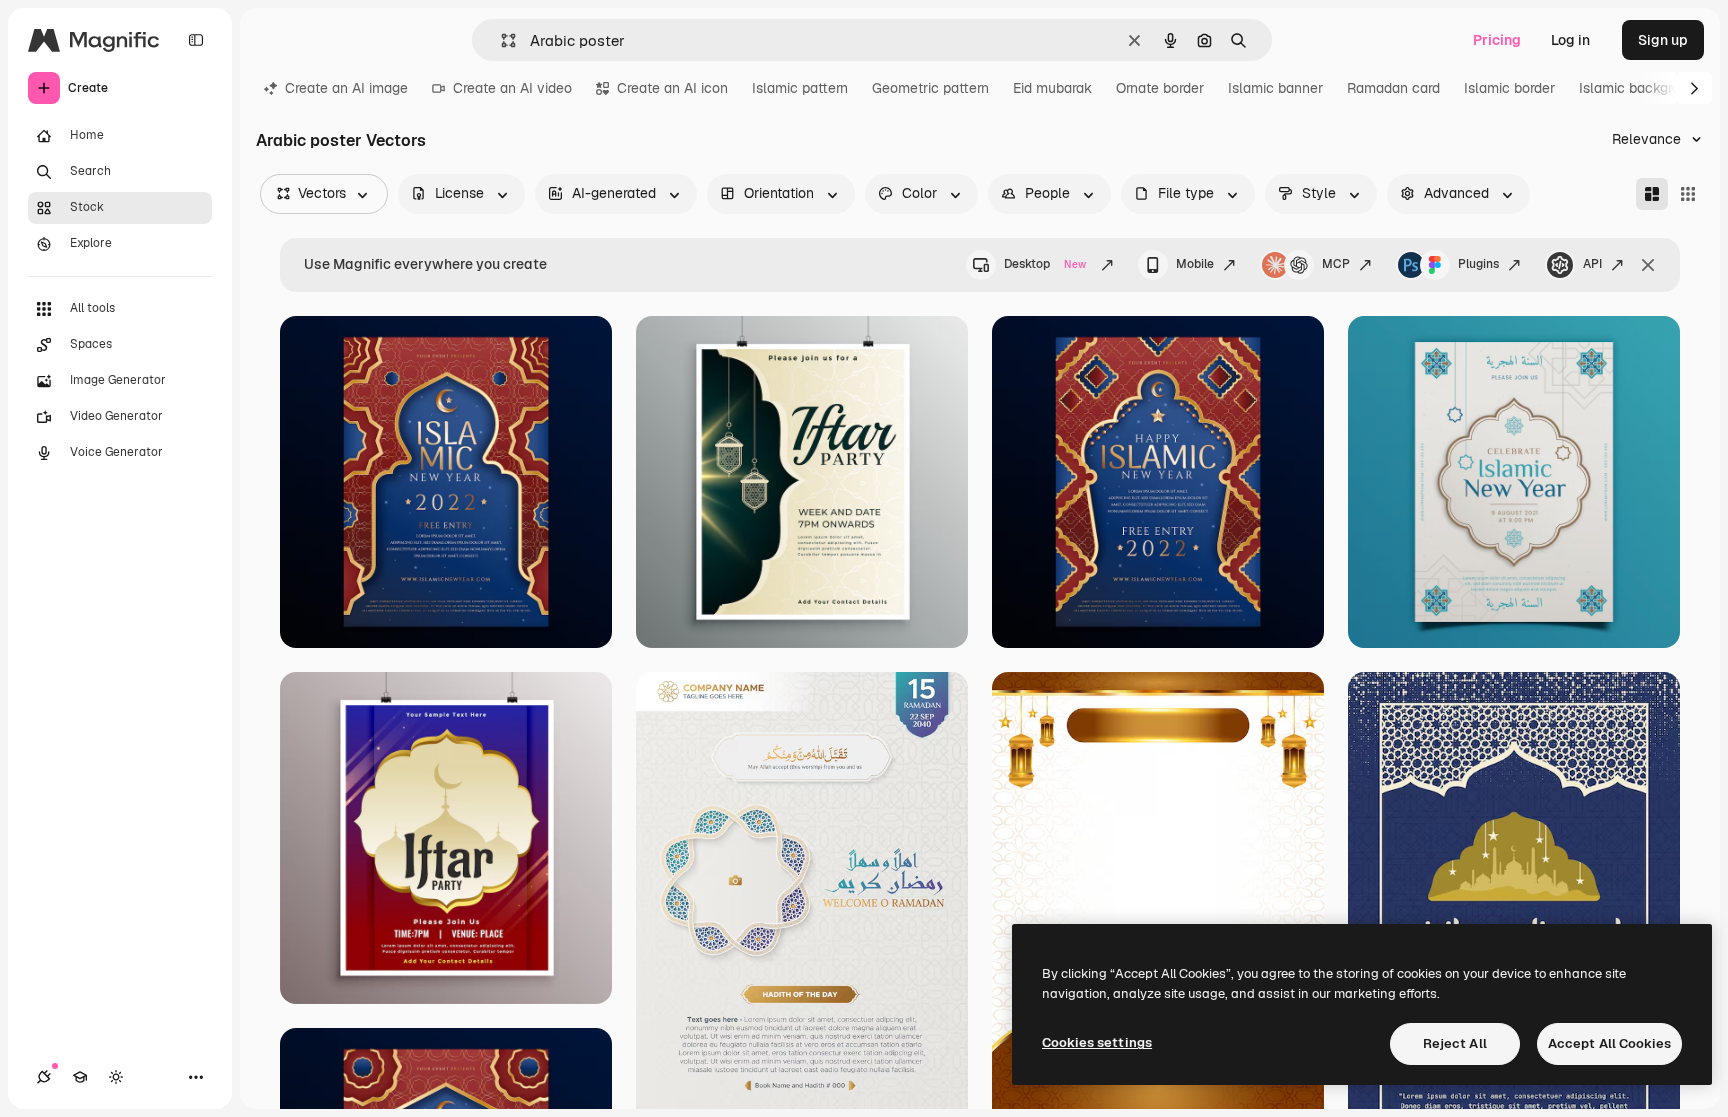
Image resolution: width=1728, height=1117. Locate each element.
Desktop (1045, 264)
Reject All (1455, 1043)
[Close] (1648, 265)
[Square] (1688, 194)
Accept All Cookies (1609, 1043)
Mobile (1195, 264)
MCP (1336, 264)
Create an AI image (346, 88)
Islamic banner (1275, 88)
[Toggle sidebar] (196, 40)
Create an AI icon (672, 88)
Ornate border (1160, 88)
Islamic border (1509, 88)
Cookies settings (1097, 1042)
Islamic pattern (800, 88)
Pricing (1497, 40)
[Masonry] (1652, 194)
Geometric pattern (930, 88)
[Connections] (44, 1077)
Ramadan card (1393, 88)
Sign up (1663, 40)
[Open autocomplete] (500, 40)
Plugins (1478, 264)
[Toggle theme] (116, 1077)
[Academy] (80, 1077)
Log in (1570, 40)
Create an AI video (512, 88)
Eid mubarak (1052, 88)
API (1592, 264)
